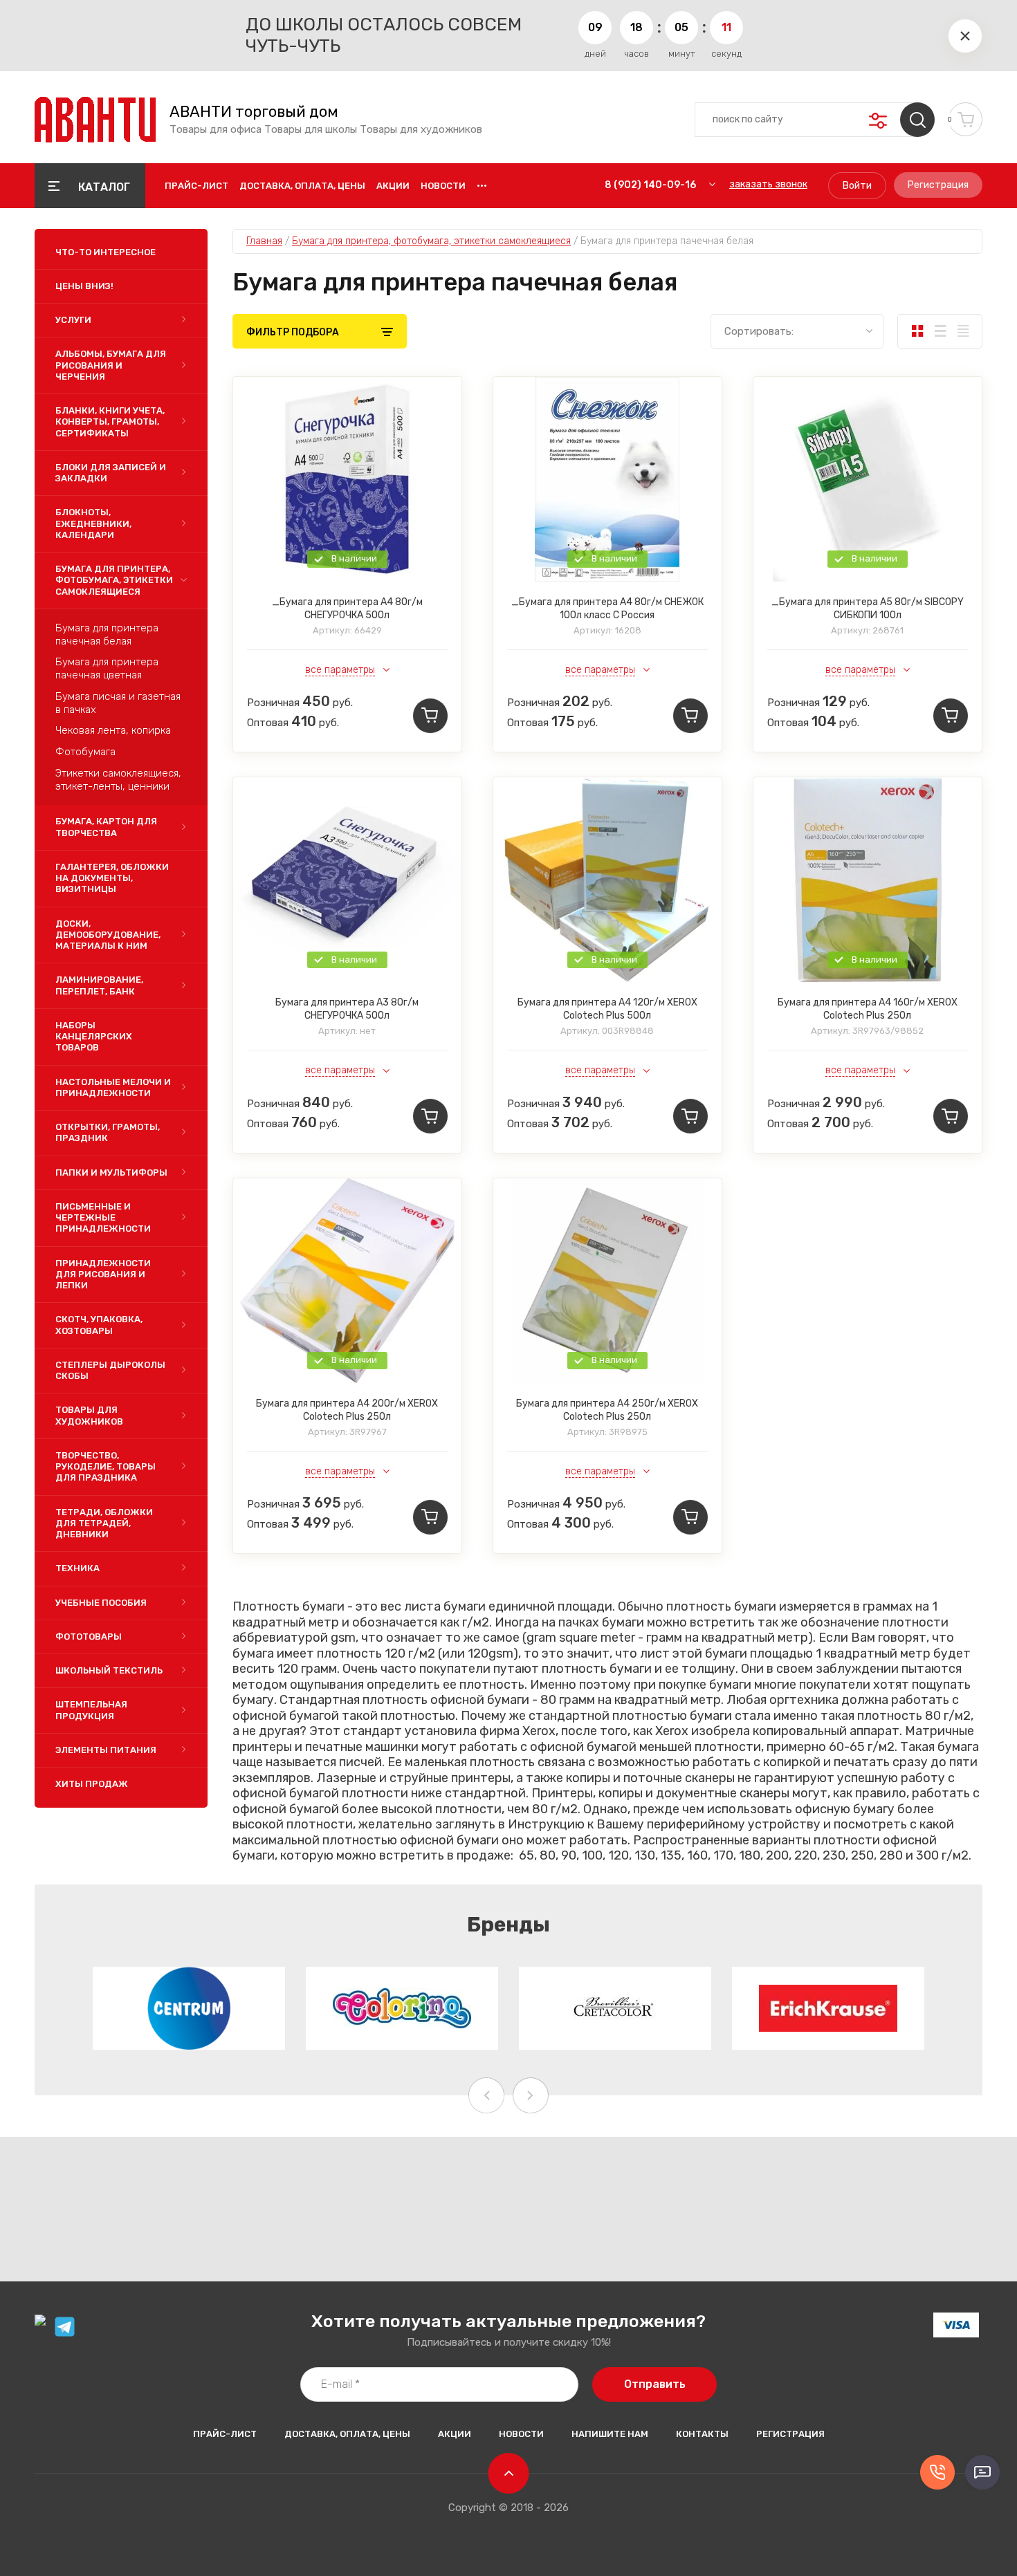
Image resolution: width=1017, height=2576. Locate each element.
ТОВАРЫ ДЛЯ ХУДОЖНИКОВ (89, 1415)
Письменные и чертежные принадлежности (103, 1218)
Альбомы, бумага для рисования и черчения (111, 365)
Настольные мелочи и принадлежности (113, 1087)
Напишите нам (610, 2434)
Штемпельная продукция (91, 1710)
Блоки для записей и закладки (111, 473)
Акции (393, 186)
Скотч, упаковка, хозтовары (99, 1325)
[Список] (940, 331)
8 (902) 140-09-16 (650, 185)
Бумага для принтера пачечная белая (107, 634)
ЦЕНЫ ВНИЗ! (84, 286)
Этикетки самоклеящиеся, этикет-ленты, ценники (118, 780)
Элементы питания (106, 1750)
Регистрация (938, 185)
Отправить (655, 2384)
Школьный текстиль (109, 1670)
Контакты (702, 2434)
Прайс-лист (196, 186)
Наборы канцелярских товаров (94, 1037)
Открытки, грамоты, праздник (108, 1132)
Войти (857, 186)
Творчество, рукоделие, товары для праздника (106, 1467)
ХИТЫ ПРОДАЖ (92, 1784)
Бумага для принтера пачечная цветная (107, 668)
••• (482, 186)
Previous (486, 2095)
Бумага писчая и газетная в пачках (118, 703)
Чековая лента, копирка (113, 730)
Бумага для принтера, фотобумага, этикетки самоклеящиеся (114, 580)
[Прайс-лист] (963, 331)
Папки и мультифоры (111, 1173)
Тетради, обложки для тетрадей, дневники (104, 1523)
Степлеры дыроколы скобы (110, 1370)
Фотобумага (85, 752)
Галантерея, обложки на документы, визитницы (112, 878)
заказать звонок (768, 184)
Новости (443, 186)
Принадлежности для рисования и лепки (103, 1275)
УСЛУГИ (73, 320)
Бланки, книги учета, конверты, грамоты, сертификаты (110, 422)
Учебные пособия (101, 1603)
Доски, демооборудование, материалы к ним (108, 935)
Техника (77, 1568)
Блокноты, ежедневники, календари (93, 523)
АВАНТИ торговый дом (254, 112)
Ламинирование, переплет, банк (99, 985)
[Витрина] (917, 331)
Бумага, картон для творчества (106, 827)
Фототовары (89, 1637)
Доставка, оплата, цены (302, 186)
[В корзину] (430, 716)
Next (531, 2095)
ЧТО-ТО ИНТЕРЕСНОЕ (106, 252)
